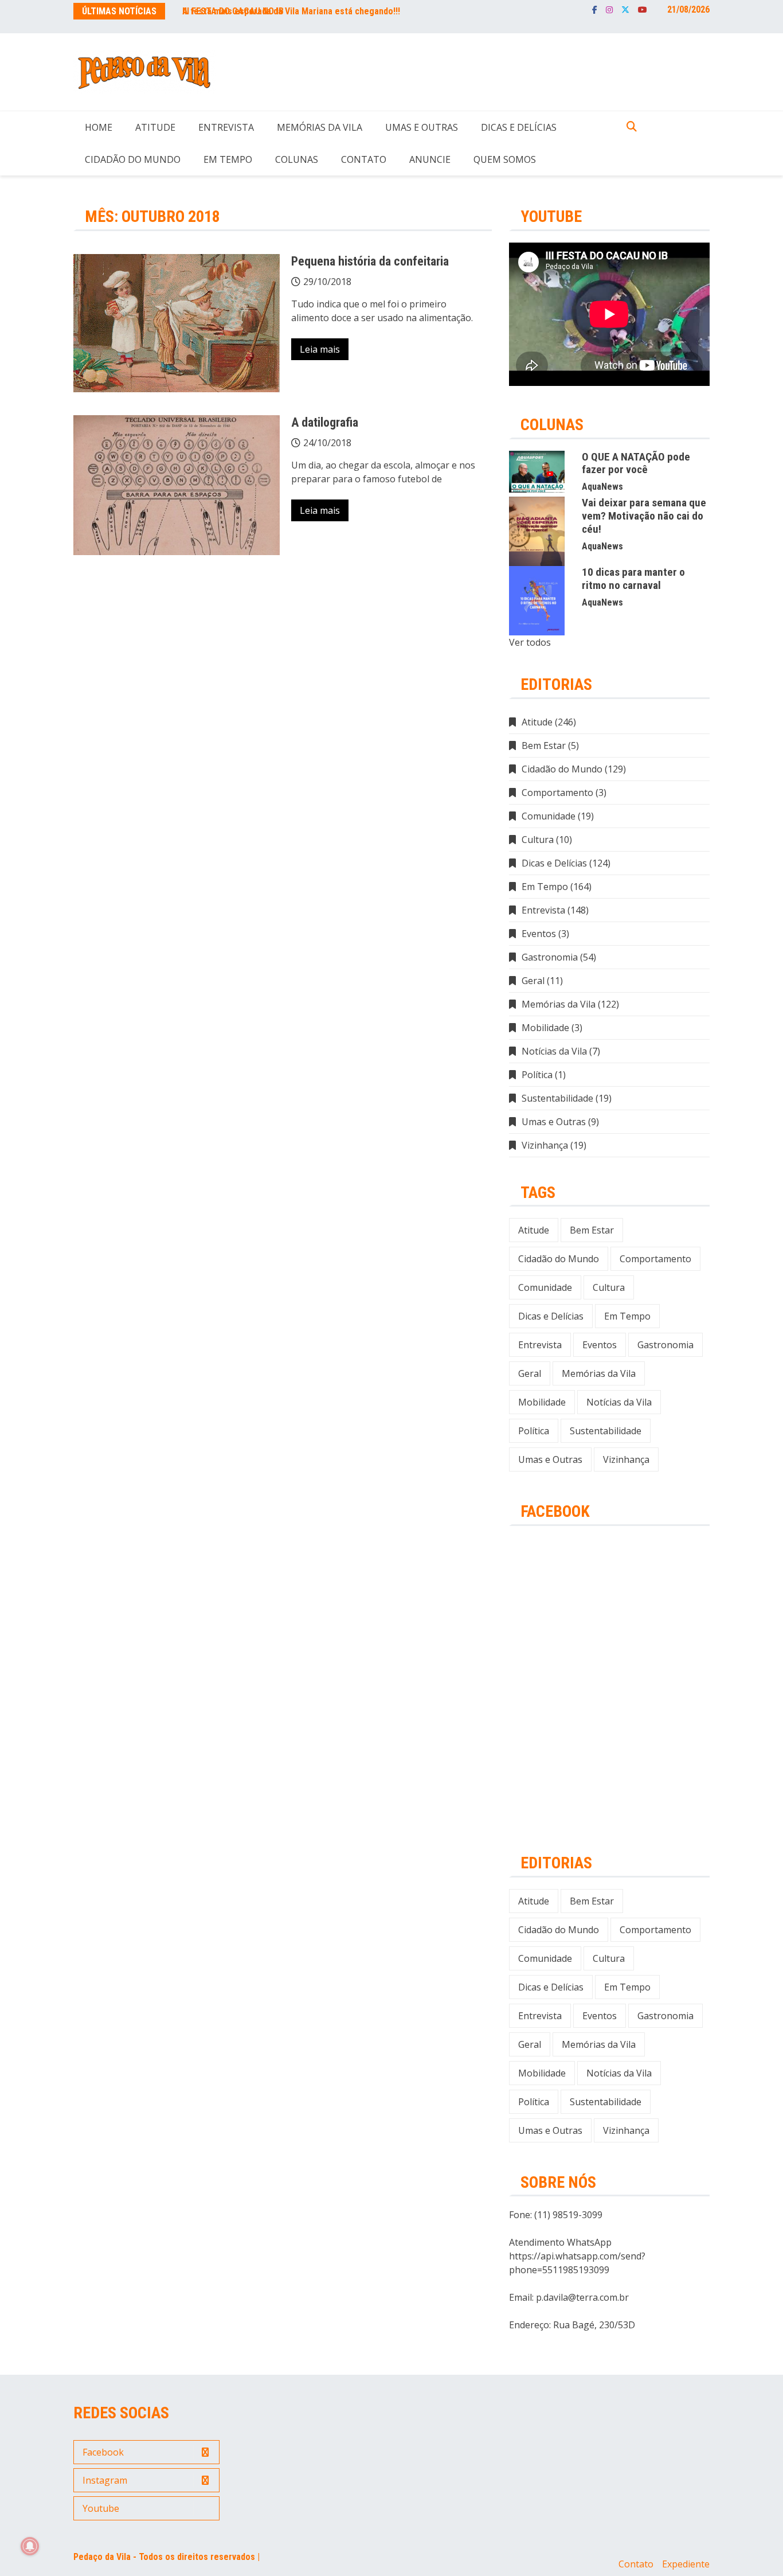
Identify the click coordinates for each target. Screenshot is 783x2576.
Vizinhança (545, 1145)
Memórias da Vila (320, 127)
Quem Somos (505, 159)
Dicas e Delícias (519, 127)
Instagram (609, 10)
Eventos (539, 934)
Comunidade (549, 816)
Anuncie (430, 159)
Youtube (643, 10)
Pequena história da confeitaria (370, 261)
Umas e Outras (422, 127)
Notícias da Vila (554, 1051)
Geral (533, 981)
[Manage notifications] (30, 2546)
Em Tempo (228, 159)
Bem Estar (544, 746)
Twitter (625, 10)
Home (99, 127)
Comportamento (557, 793)
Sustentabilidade (557, 1098)
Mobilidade (545, 1028)
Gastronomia (550, 957)
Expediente (686, 2564)
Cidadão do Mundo (133, 159)
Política (537, 1075)
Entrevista (226, 127)
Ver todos (530, 642)
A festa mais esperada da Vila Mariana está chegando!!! (291, 11)
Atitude (155, 127)
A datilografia (325, 422)
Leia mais (320, 349)
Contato (364, 159)
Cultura (538, 840)
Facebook (595, 10)
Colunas (297, 159)
